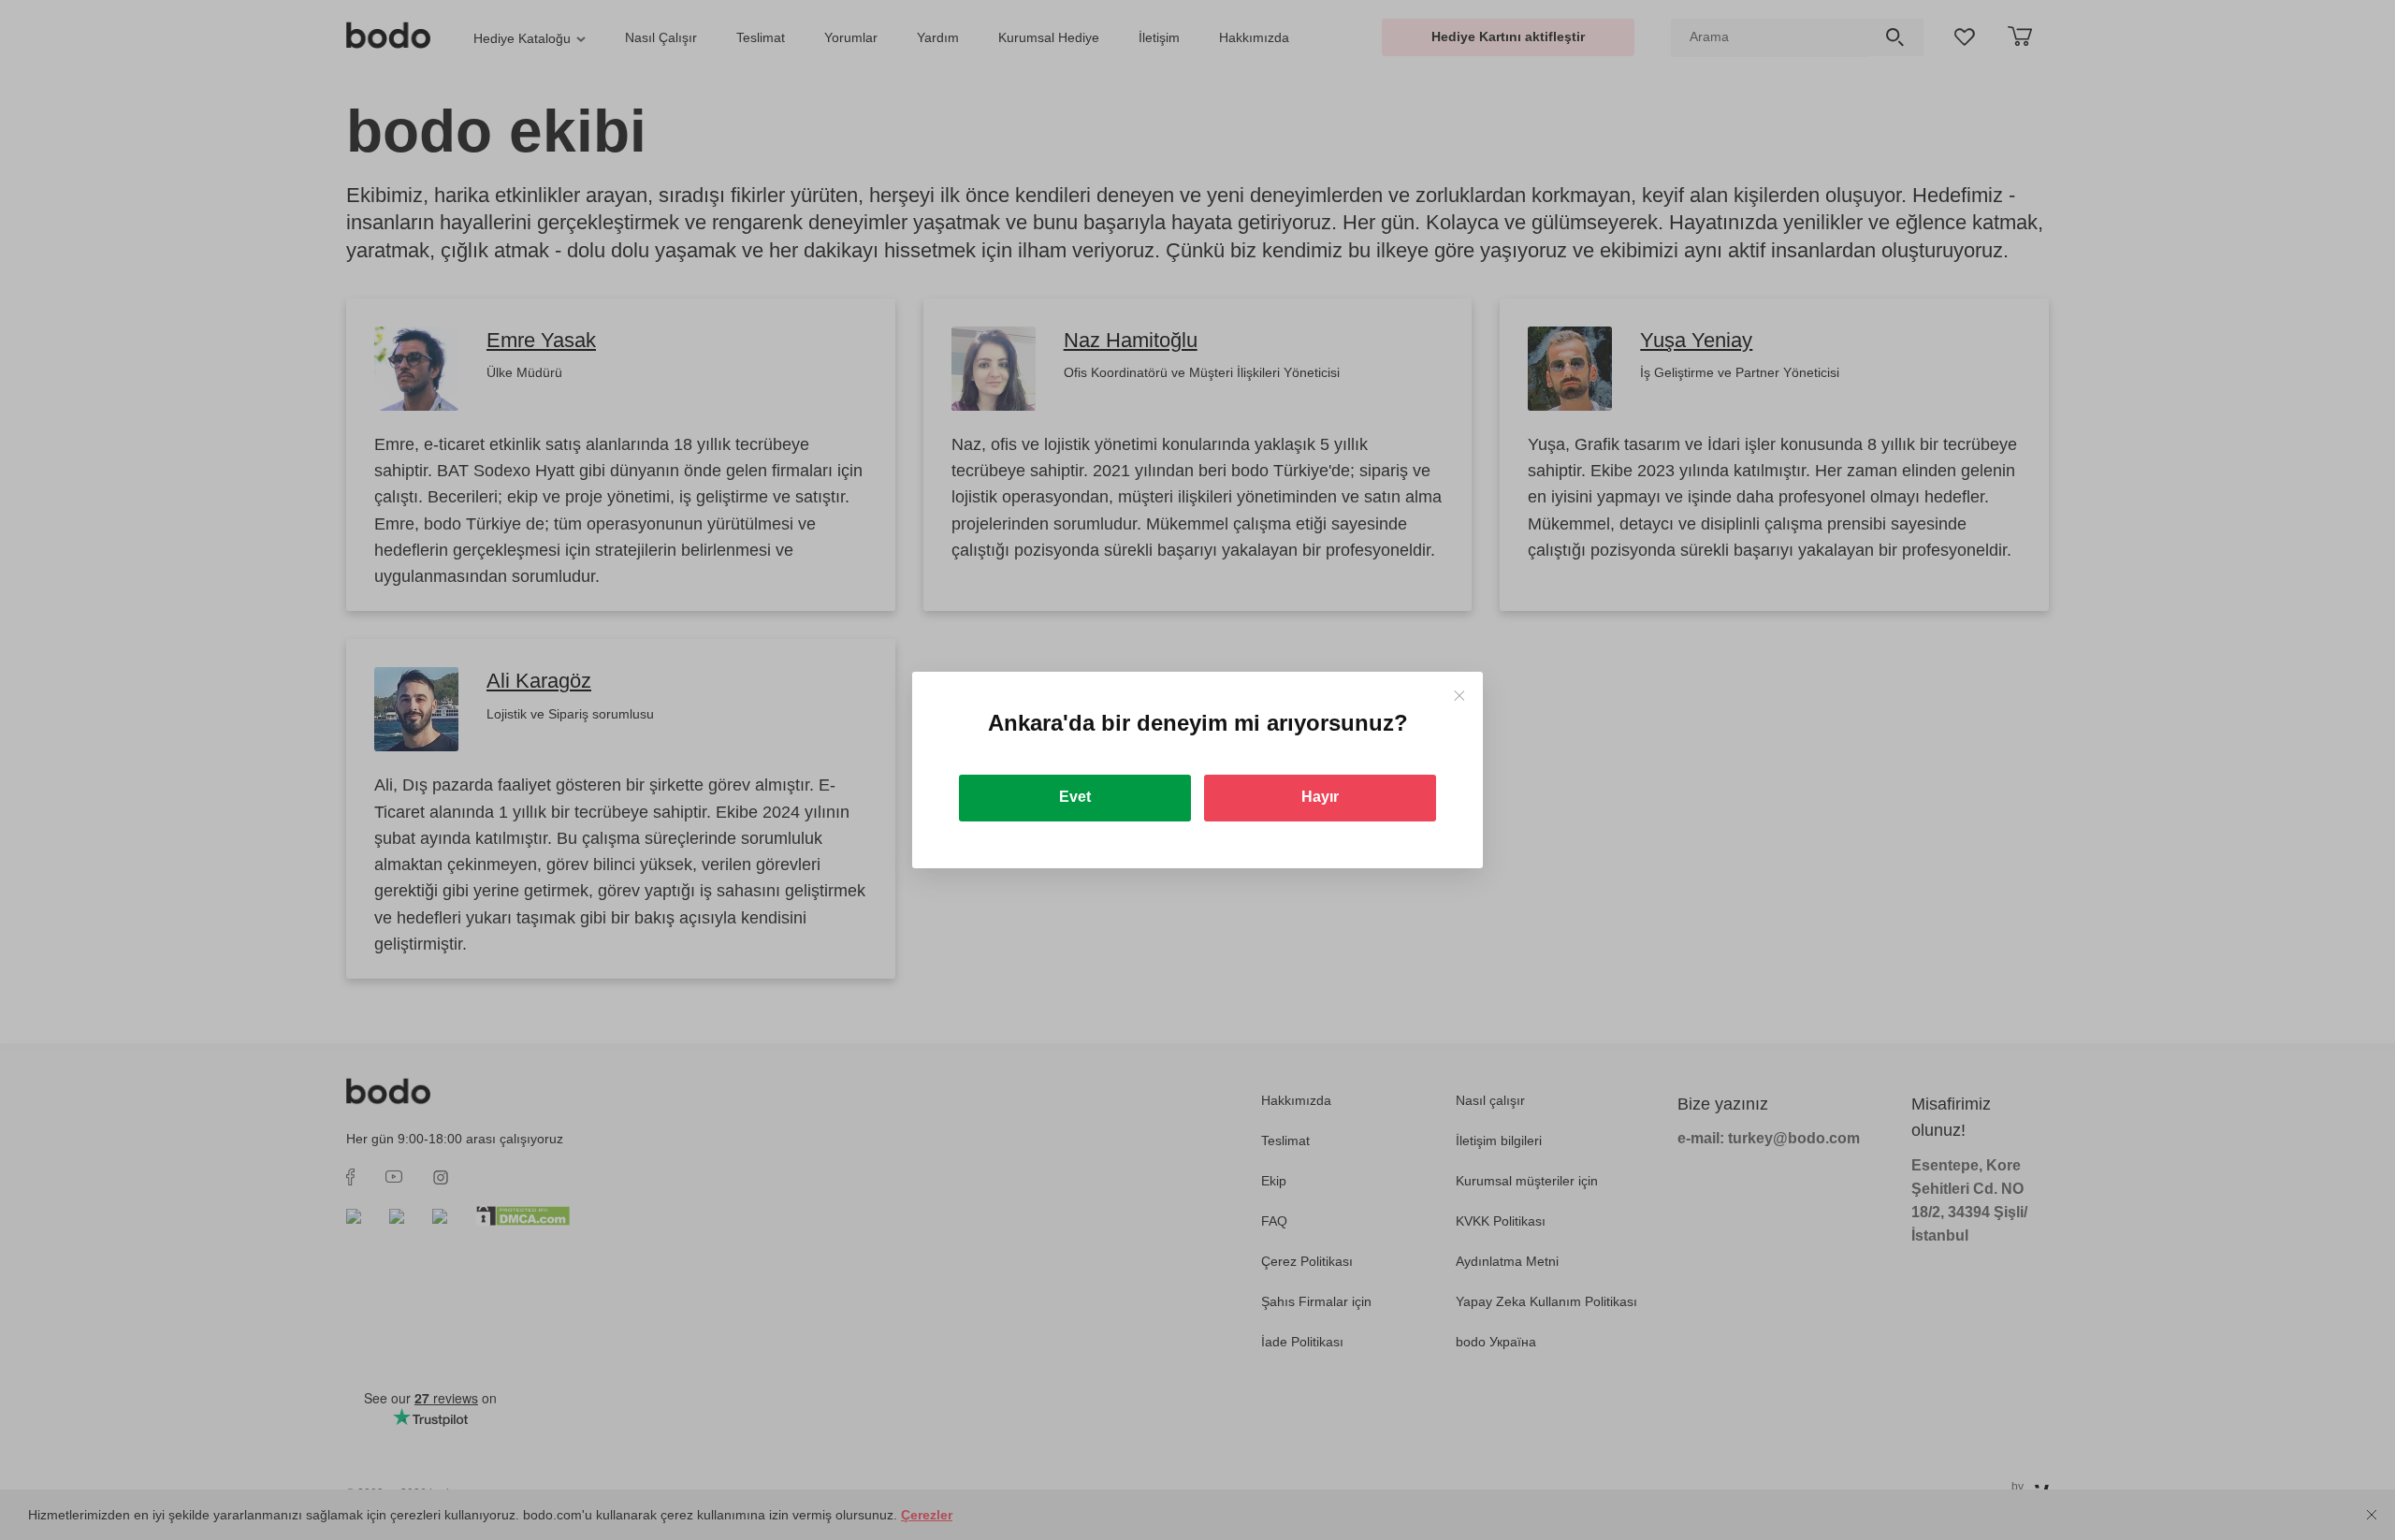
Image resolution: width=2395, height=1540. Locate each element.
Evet (1075, 797)
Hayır (1320, 797)
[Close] (1459, 696)
